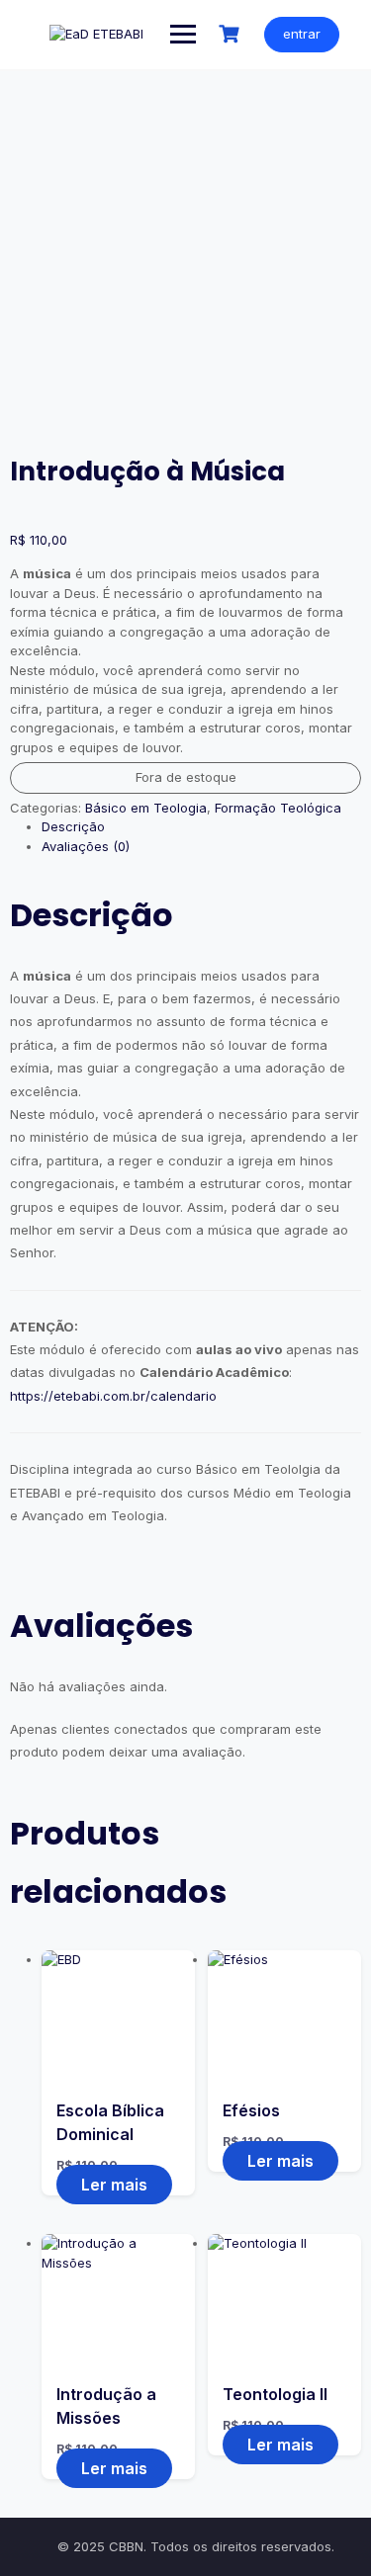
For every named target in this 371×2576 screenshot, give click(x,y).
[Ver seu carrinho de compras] (232, 34)
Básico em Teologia (146, 808)
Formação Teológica (278, 808)
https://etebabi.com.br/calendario (113, 1396)
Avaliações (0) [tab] (86, 846)
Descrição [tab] (73, 826)
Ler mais (114, 2185)
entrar (302, 34)
